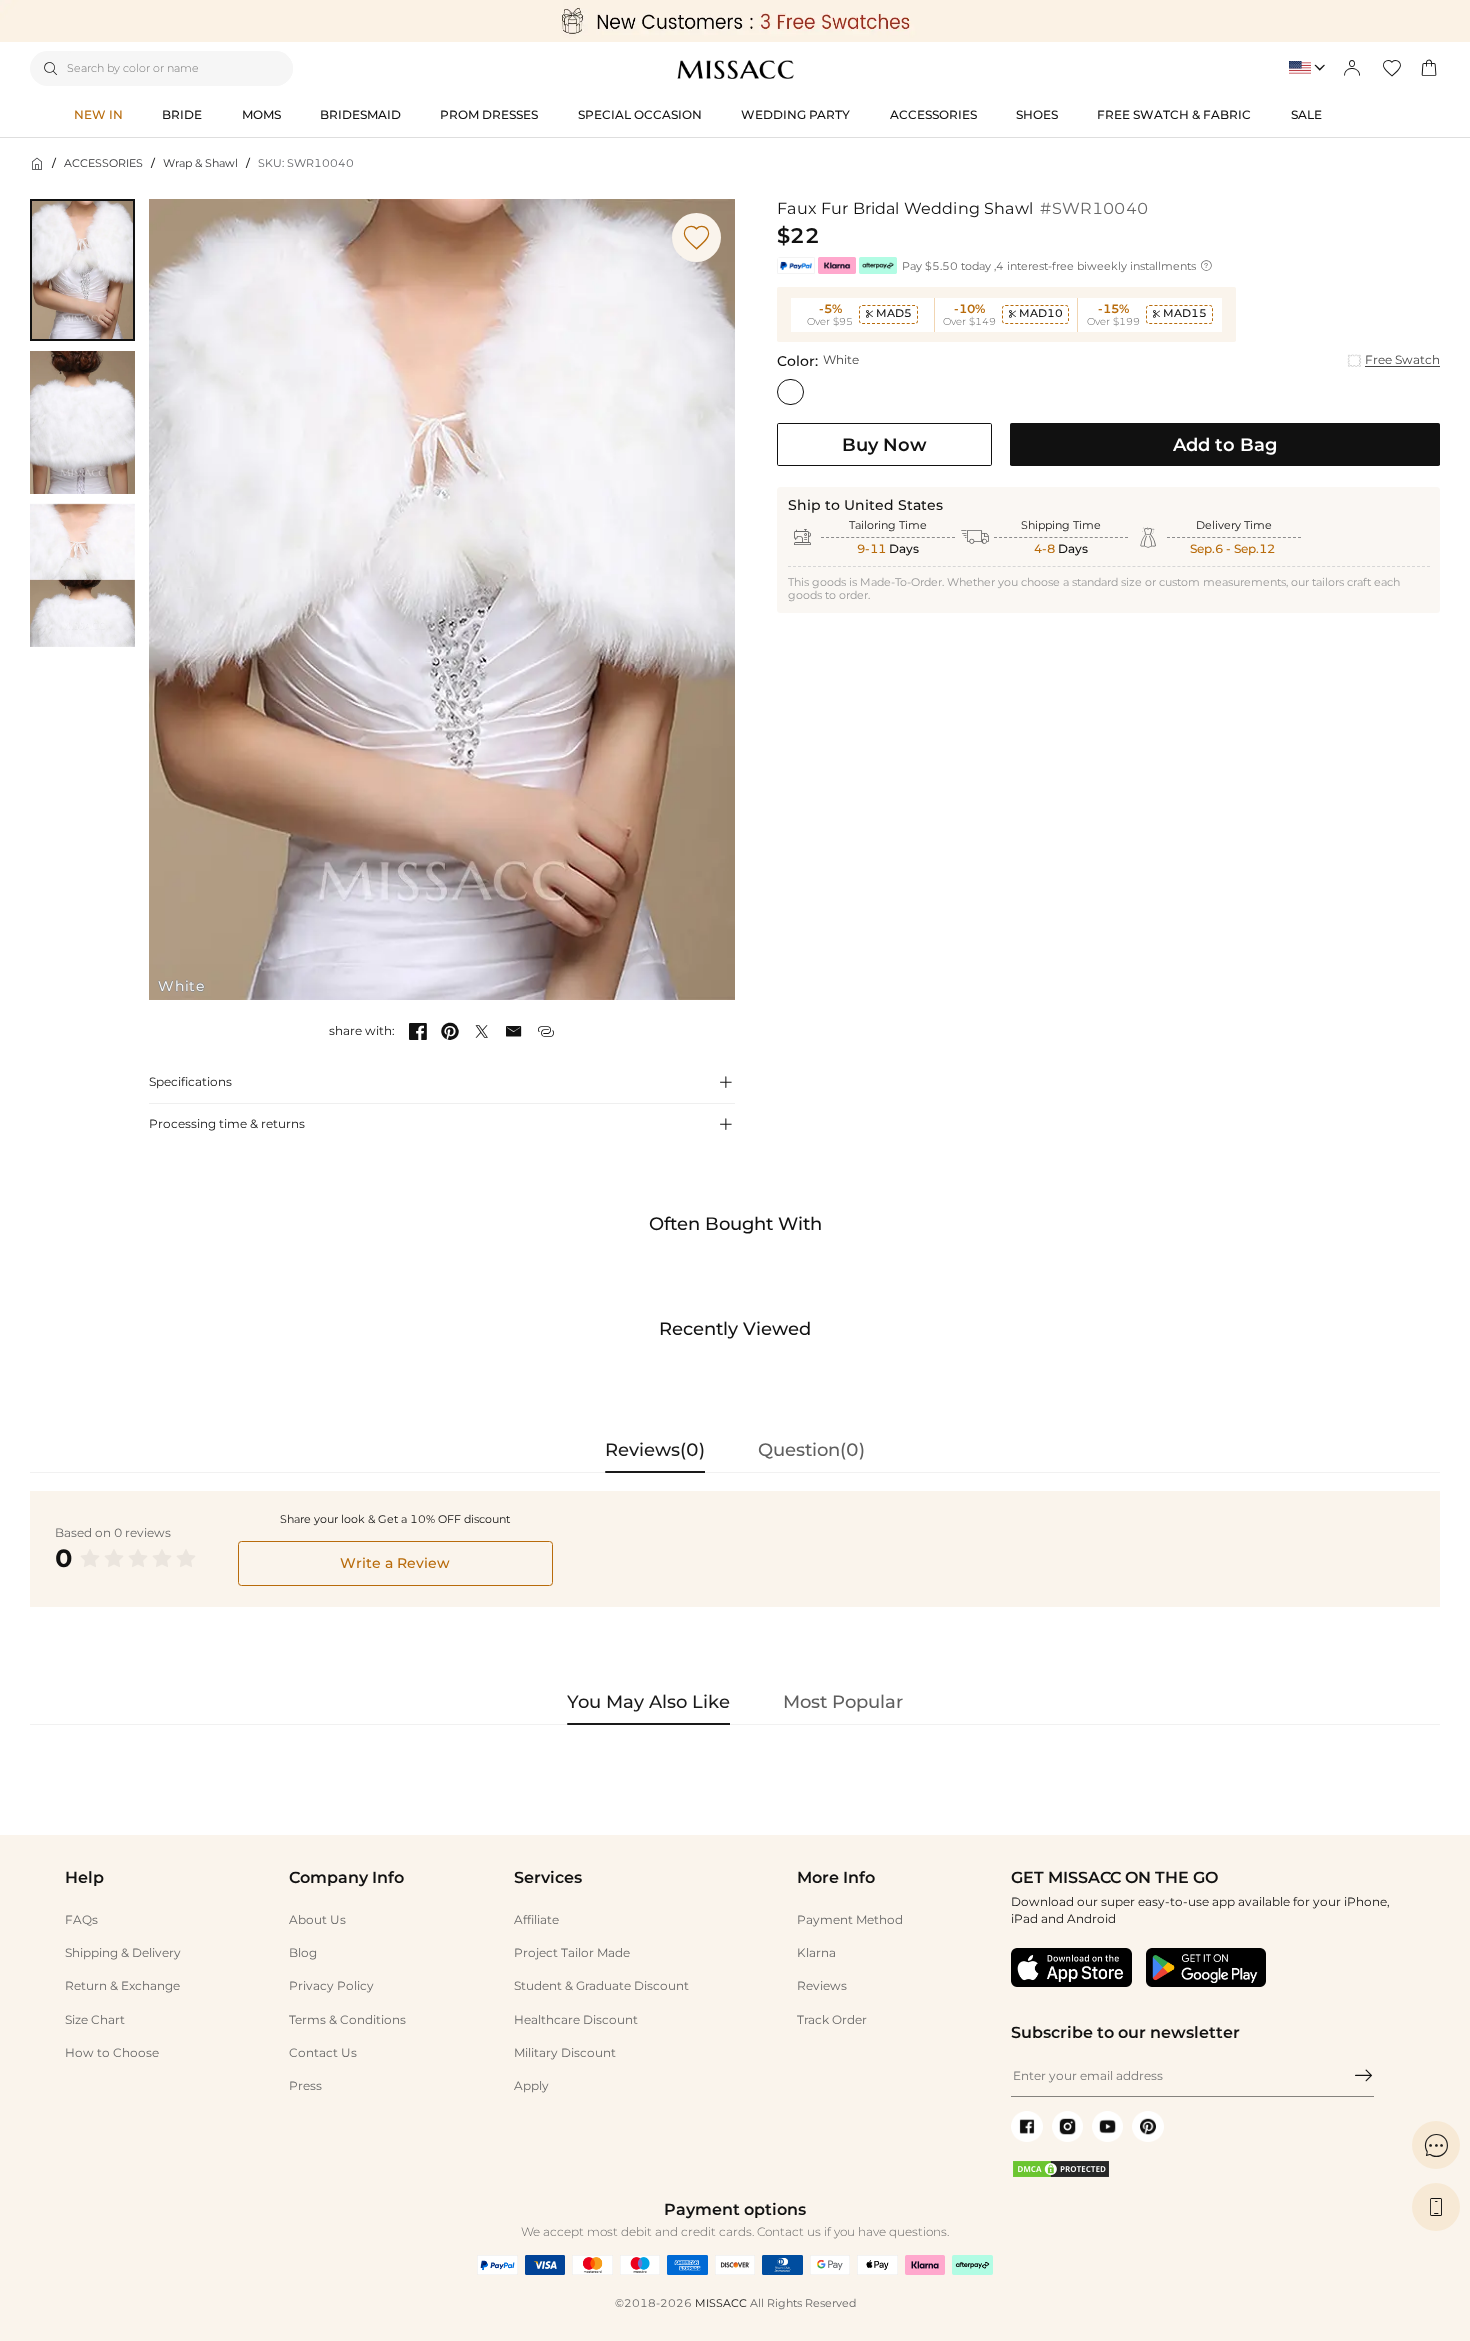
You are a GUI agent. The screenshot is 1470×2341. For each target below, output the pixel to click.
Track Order (832, 2019)
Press (305, 2085)
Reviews (822, 1985)
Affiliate (536, 1919)
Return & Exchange (122, 1985)
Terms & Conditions (347, 2019)
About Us (317, 1919)
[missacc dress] (735, 21)
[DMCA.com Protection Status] (1061, 2174)
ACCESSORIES (103, 163)
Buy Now (884, 444)
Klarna (816, 1952)
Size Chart (95, 2019)
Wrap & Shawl (200, 163)
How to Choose (112, 2052)
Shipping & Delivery (123, 1952)
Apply (531, 2085)
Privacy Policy (331, 1985)
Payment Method (850, 1919)
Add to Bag (1225, 444)
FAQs (81, 1919)
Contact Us (323, 2052)
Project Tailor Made (572, 1952)
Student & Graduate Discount (601, 1985)
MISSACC (721, 2303)
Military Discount (565, 2052)
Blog (303, 1952)
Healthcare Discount (576, 2019)
